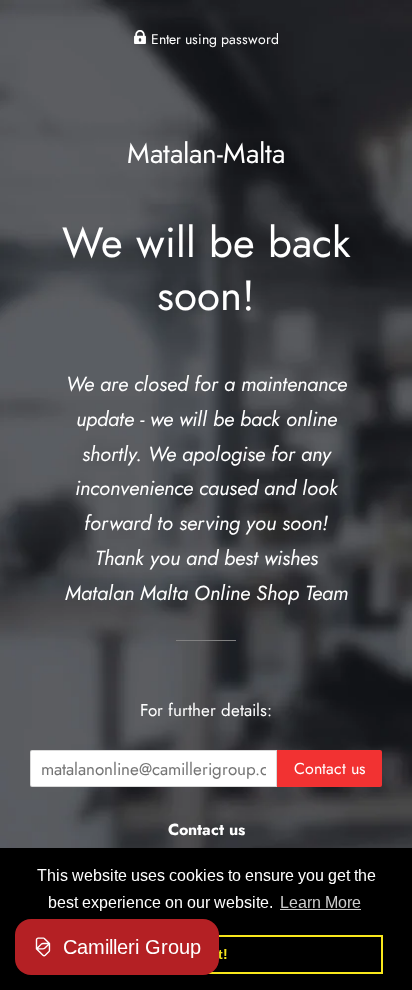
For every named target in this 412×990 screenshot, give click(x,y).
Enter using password (213, 39)
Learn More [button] (320, 902)
